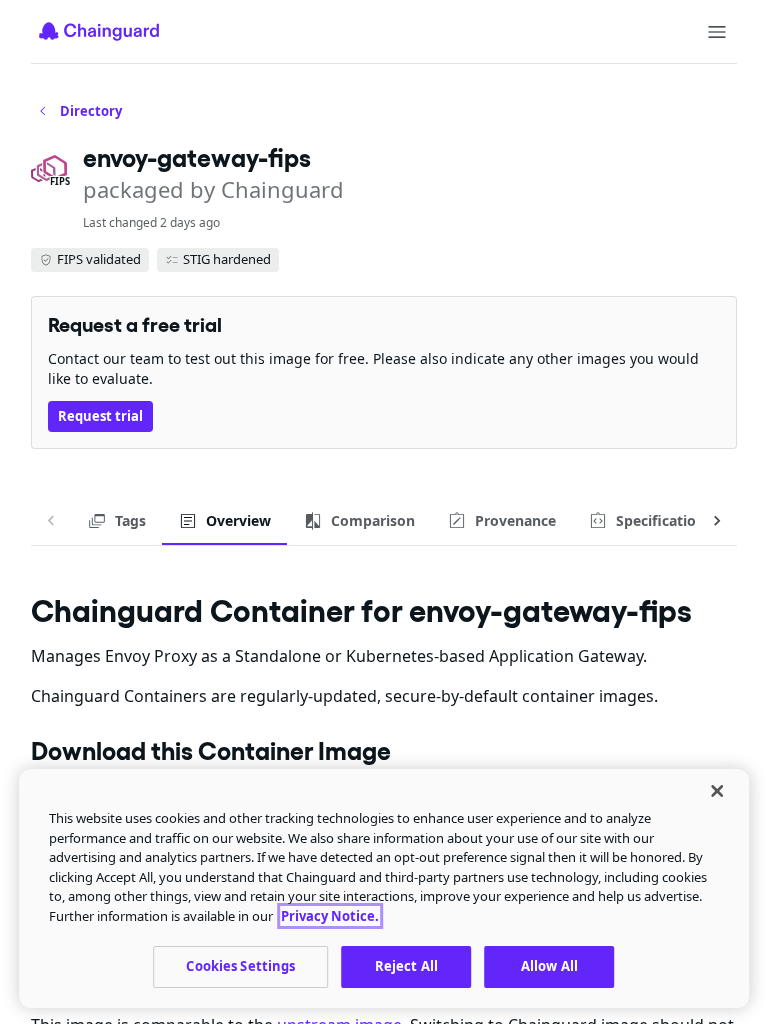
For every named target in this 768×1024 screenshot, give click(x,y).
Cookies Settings (240, 966)
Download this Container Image (211, 751)
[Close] (717, 791)
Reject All (406, 966)
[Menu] (717, 32)
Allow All (549, 966)
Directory (91, 111)
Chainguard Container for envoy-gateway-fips (361, 610)
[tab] (116, 521)
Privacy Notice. (330, 916)
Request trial (100, 416)
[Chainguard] (99, 31)
